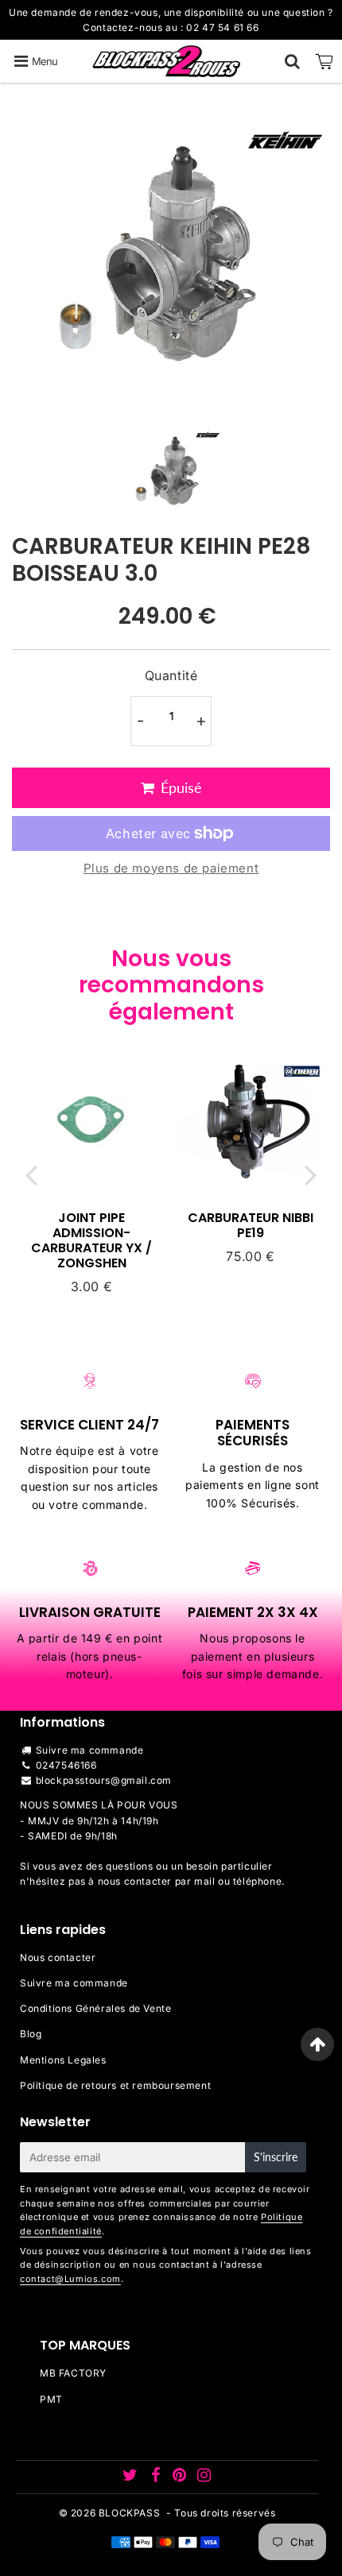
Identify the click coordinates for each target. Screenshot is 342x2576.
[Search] (292, 61)
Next (311, 1175)
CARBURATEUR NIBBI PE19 (251, 1225)
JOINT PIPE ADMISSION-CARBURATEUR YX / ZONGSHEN (91, 1241)
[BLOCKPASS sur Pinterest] (181, 2477)
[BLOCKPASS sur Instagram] (204, 2477)
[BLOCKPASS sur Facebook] (157, 2477)
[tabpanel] (171, 471)
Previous (31, 1175)
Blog (31, 2034)
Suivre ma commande (90, 1750)
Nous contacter (58, 1957)
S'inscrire (276, 2157)
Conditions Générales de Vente (95, 2008)
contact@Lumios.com (70, 2279)
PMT (51, 2399)
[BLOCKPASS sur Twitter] (132, 2477)
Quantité (171, 675)
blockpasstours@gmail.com (104, 1780)
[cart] (325, 61)
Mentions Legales (63, 2060)
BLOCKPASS (129, 2513)
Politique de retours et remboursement (115, 2085)
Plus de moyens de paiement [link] (171, 868)
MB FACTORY (73, 2373)
